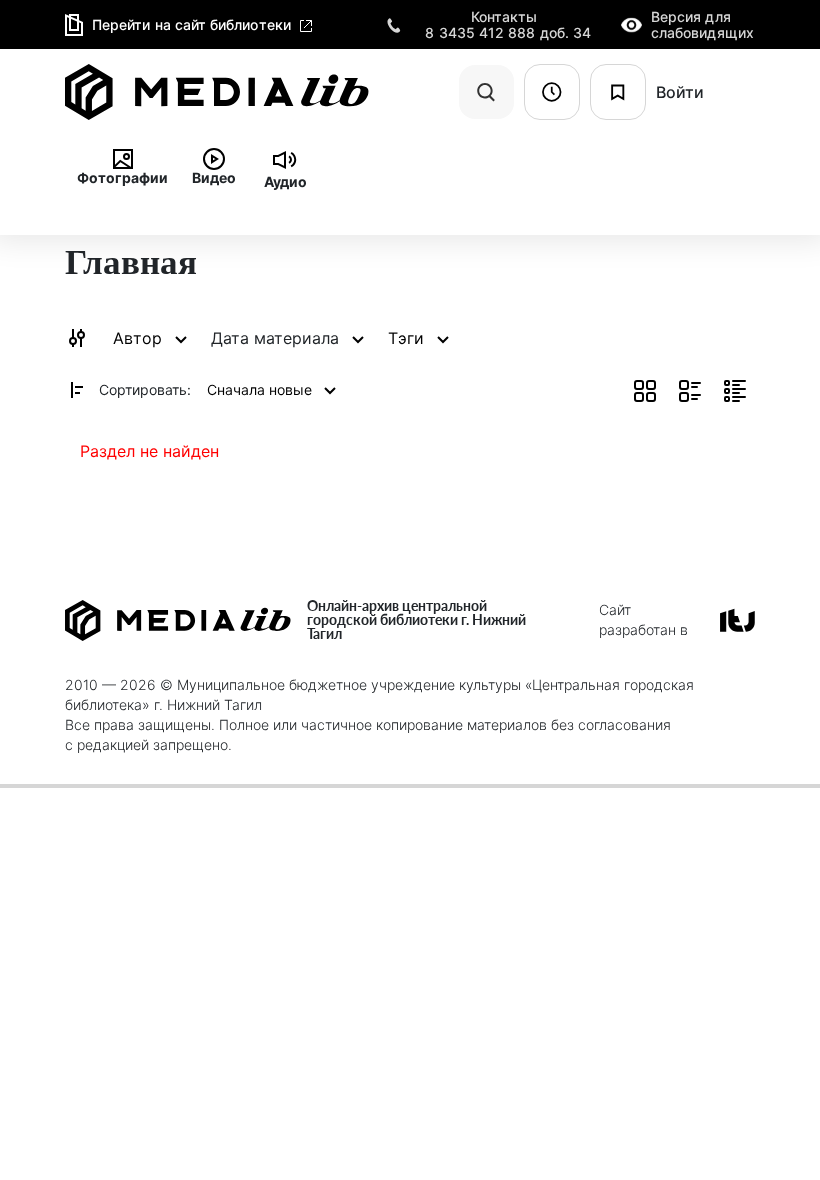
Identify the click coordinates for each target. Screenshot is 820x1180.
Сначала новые (261, 389)
